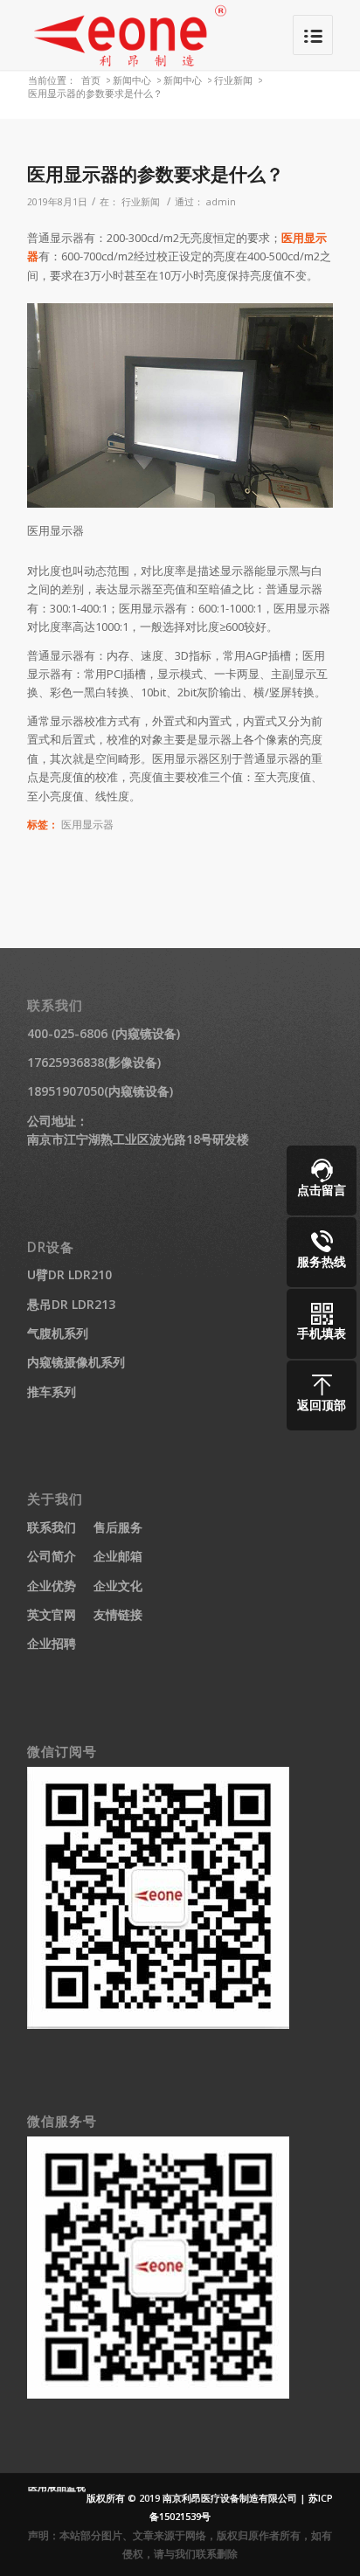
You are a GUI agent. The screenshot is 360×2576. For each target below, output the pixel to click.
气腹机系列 (58, 1333)
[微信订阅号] (158, 2024)
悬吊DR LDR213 (71, 1304)
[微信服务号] (158, 2394)
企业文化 (118, 1586)
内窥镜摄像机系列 (76, 1362)
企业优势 (52, 1586)
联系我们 (52, 1527)
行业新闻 (233, 80)
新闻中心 (132, 80)
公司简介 (52, 1556)
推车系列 (52, 1392)
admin (221, 202)
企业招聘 (52, 1643)
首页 (91, 80)
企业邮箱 (118, 1556)
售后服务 (118, 1527)
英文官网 (52, 1614)
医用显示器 (87, 824)
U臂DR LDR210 (69, 1274)
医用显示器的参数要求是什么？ (156, 174)
